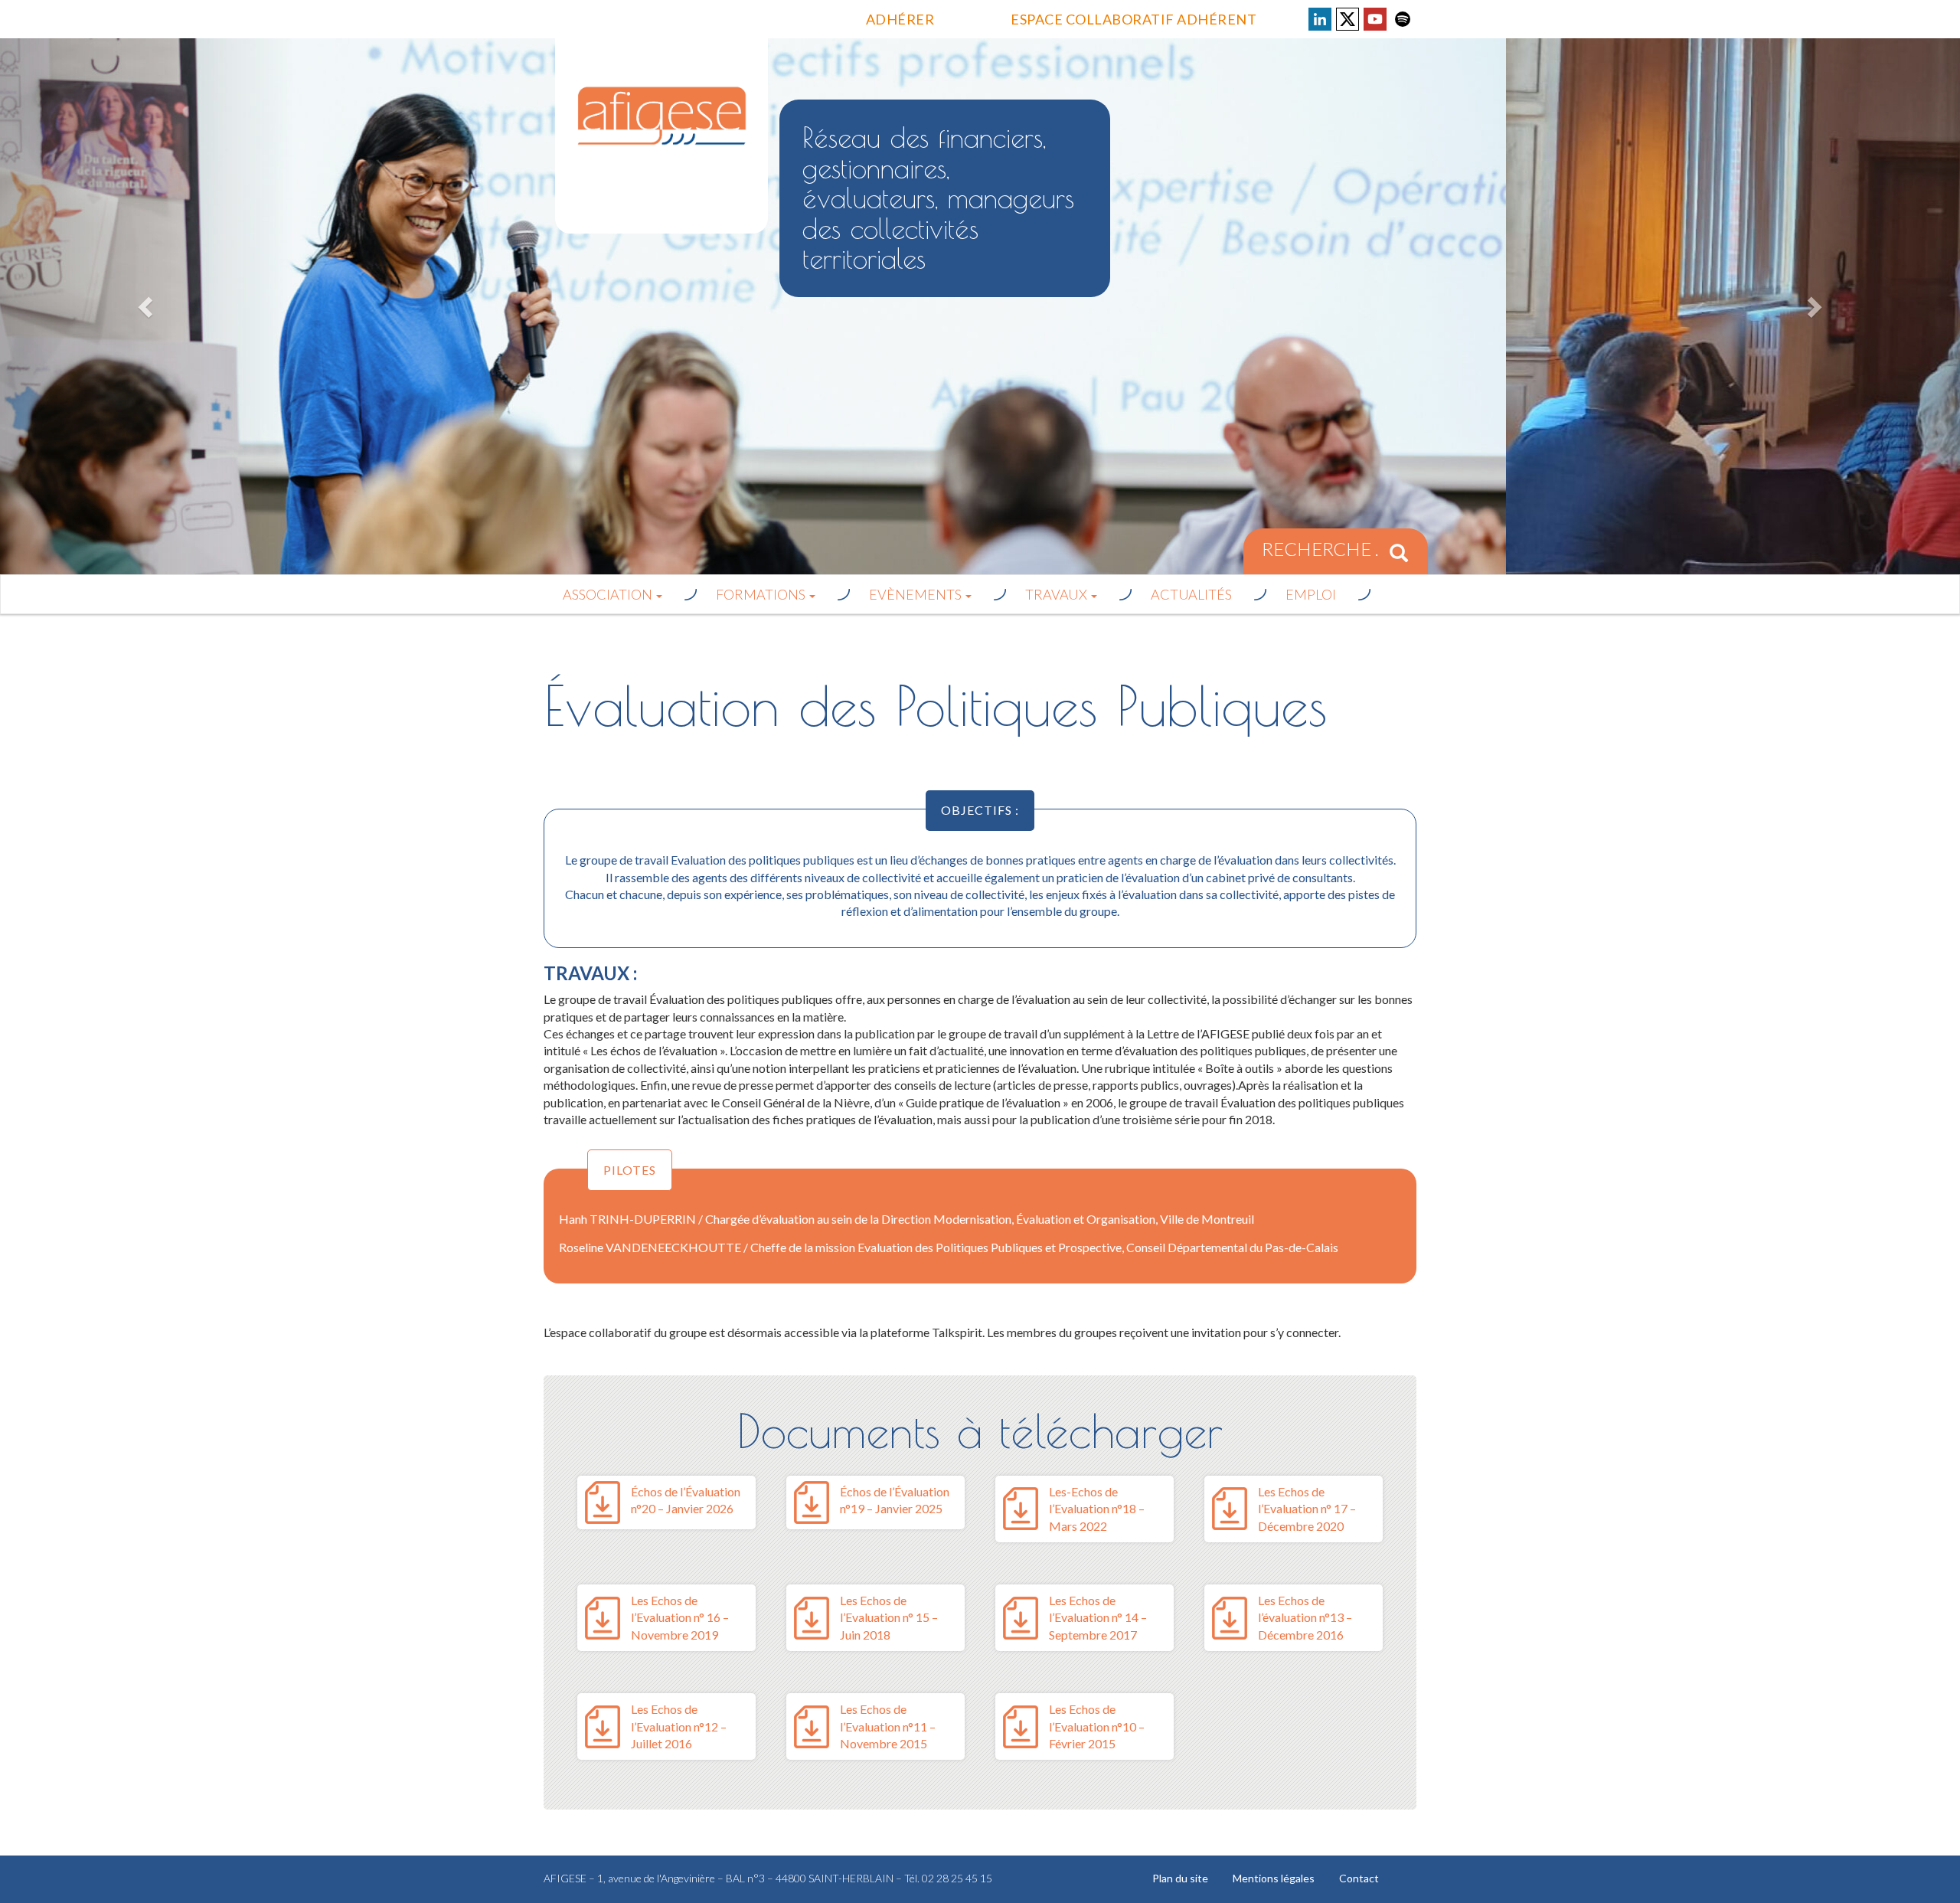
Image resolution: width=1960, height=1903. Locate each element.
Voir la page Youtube (1375, 19)
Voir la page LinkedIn (1320, 19)
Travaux (1057, 594)
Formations (762, 594)
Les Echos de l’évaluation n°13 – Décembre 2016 (1305, 1617)
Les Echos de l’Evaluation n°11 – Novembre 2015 (888, 1726)
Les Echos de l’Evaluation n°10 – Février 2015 (1097, 1726)
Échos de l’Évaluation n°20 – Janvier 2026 (686, 1500)
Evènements (916, 594)
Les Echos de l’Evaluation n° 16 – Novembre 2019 (680, 1617)
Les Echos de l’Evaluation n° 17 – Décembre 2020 (1307, 1509)
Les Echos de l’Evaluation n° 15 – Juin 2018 (889, 1617)
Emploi (1311, 594)
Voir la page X (1347, 19)
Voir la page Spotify (1403, 19)
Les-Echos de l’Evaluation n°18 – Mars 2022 (1097, 1509)
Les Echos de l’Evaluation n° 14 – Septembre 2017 (1098, 1617)
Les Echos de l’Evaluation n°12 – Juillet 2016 (679, 1726)
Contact (1359, 1878)
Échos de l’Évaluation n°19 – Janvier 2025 (895, 1500)
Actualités (1191, 594)
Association (609, 594)
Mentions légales (1274, 1878)
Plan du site (1180, 1878)
